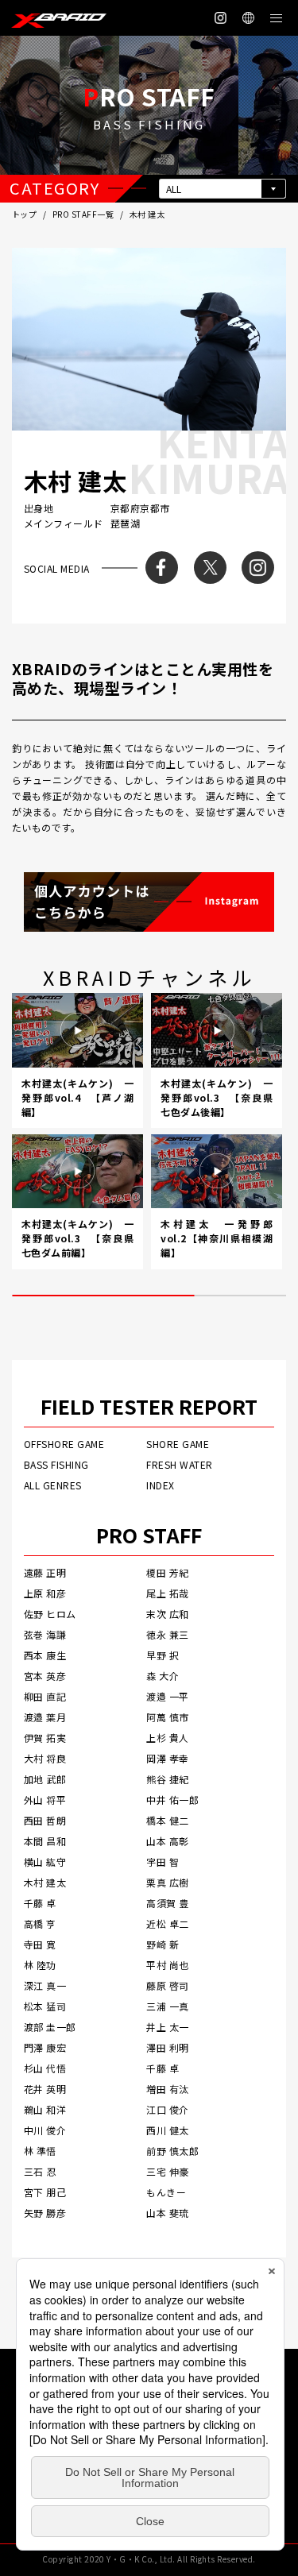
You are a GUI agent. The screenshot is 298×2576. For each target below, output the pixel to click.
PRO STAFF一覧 (83, 214)
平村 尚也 (167, 1965)
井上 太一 (167, 2027)
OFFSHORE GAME (64, 1444)
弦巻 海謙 (45, 1634)
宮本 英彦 (45, 1676)
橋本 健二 (167, 1820)
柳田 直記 (45, 1696)
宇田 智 (163, 1862)
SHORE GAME (178, 1444)
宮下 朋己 (45, 2192)
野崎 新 (163, 1944)
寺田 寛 (40, 1944)
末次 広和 (167, 1614)
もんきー (166, 2192)
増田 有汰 (167, 2089)
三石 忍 (40, 2171)
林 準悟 (40, 2151)
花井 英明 (45, 2089)
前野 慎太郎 (172, 2151)
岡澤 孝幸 (167, 1758)
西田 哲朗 (45, 1820)
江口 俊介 (167, 2109)
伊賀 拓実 (45, 1738)
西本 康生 (45, 1655)
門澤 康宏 (45, 2047)
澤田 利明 (167, 2047)
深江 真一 (45, 1985)
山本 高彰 (167, 1841)
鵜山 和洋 (45, 2109)
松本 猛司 (45, 2006)
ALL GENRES (53, 1485)
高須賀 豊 (167, 1903)
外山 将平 (45, 1800)
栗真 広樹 (167, 1882)
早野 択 (163, 1655)
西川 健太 (167, 2130)
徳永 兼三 (167, 1634)
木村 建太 (45, 1882)
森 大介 (163, 1676)
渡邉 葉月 (45, 1717)
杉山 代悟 (45, 2068)
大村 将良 (45, 1758)
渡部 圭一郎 (50, 2027)
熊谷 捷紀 (167, 1779)
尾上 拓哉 (167, 1593)
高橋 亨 (40, 1923)
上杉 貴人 (167, 1738)
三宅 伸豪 (167, 2171)
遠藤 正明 (45, 1572)
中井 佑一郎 (172, 1800)
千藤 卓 (40, 1903)
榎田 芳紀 (167, 1572)
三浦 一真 (167, 2006)
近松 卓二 (167, 1923)
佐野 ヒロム (50, 1614)
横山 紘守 (45, 1862)
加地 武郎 (45, 1779)
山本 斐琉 (167, 2213)
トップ (24, 214)
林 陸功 (40, 1965)
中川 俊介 (45, 2130)
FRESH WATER (179, 1464)
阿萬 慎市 (167, 1717)
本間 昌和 (45, 1841)
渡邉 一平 (167, 1696)
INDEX (160, 1485)
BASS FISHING (56, 1464)
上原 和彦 (45, 1593)
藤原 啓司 (167, 1985)
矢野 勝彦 (45, 2213)
